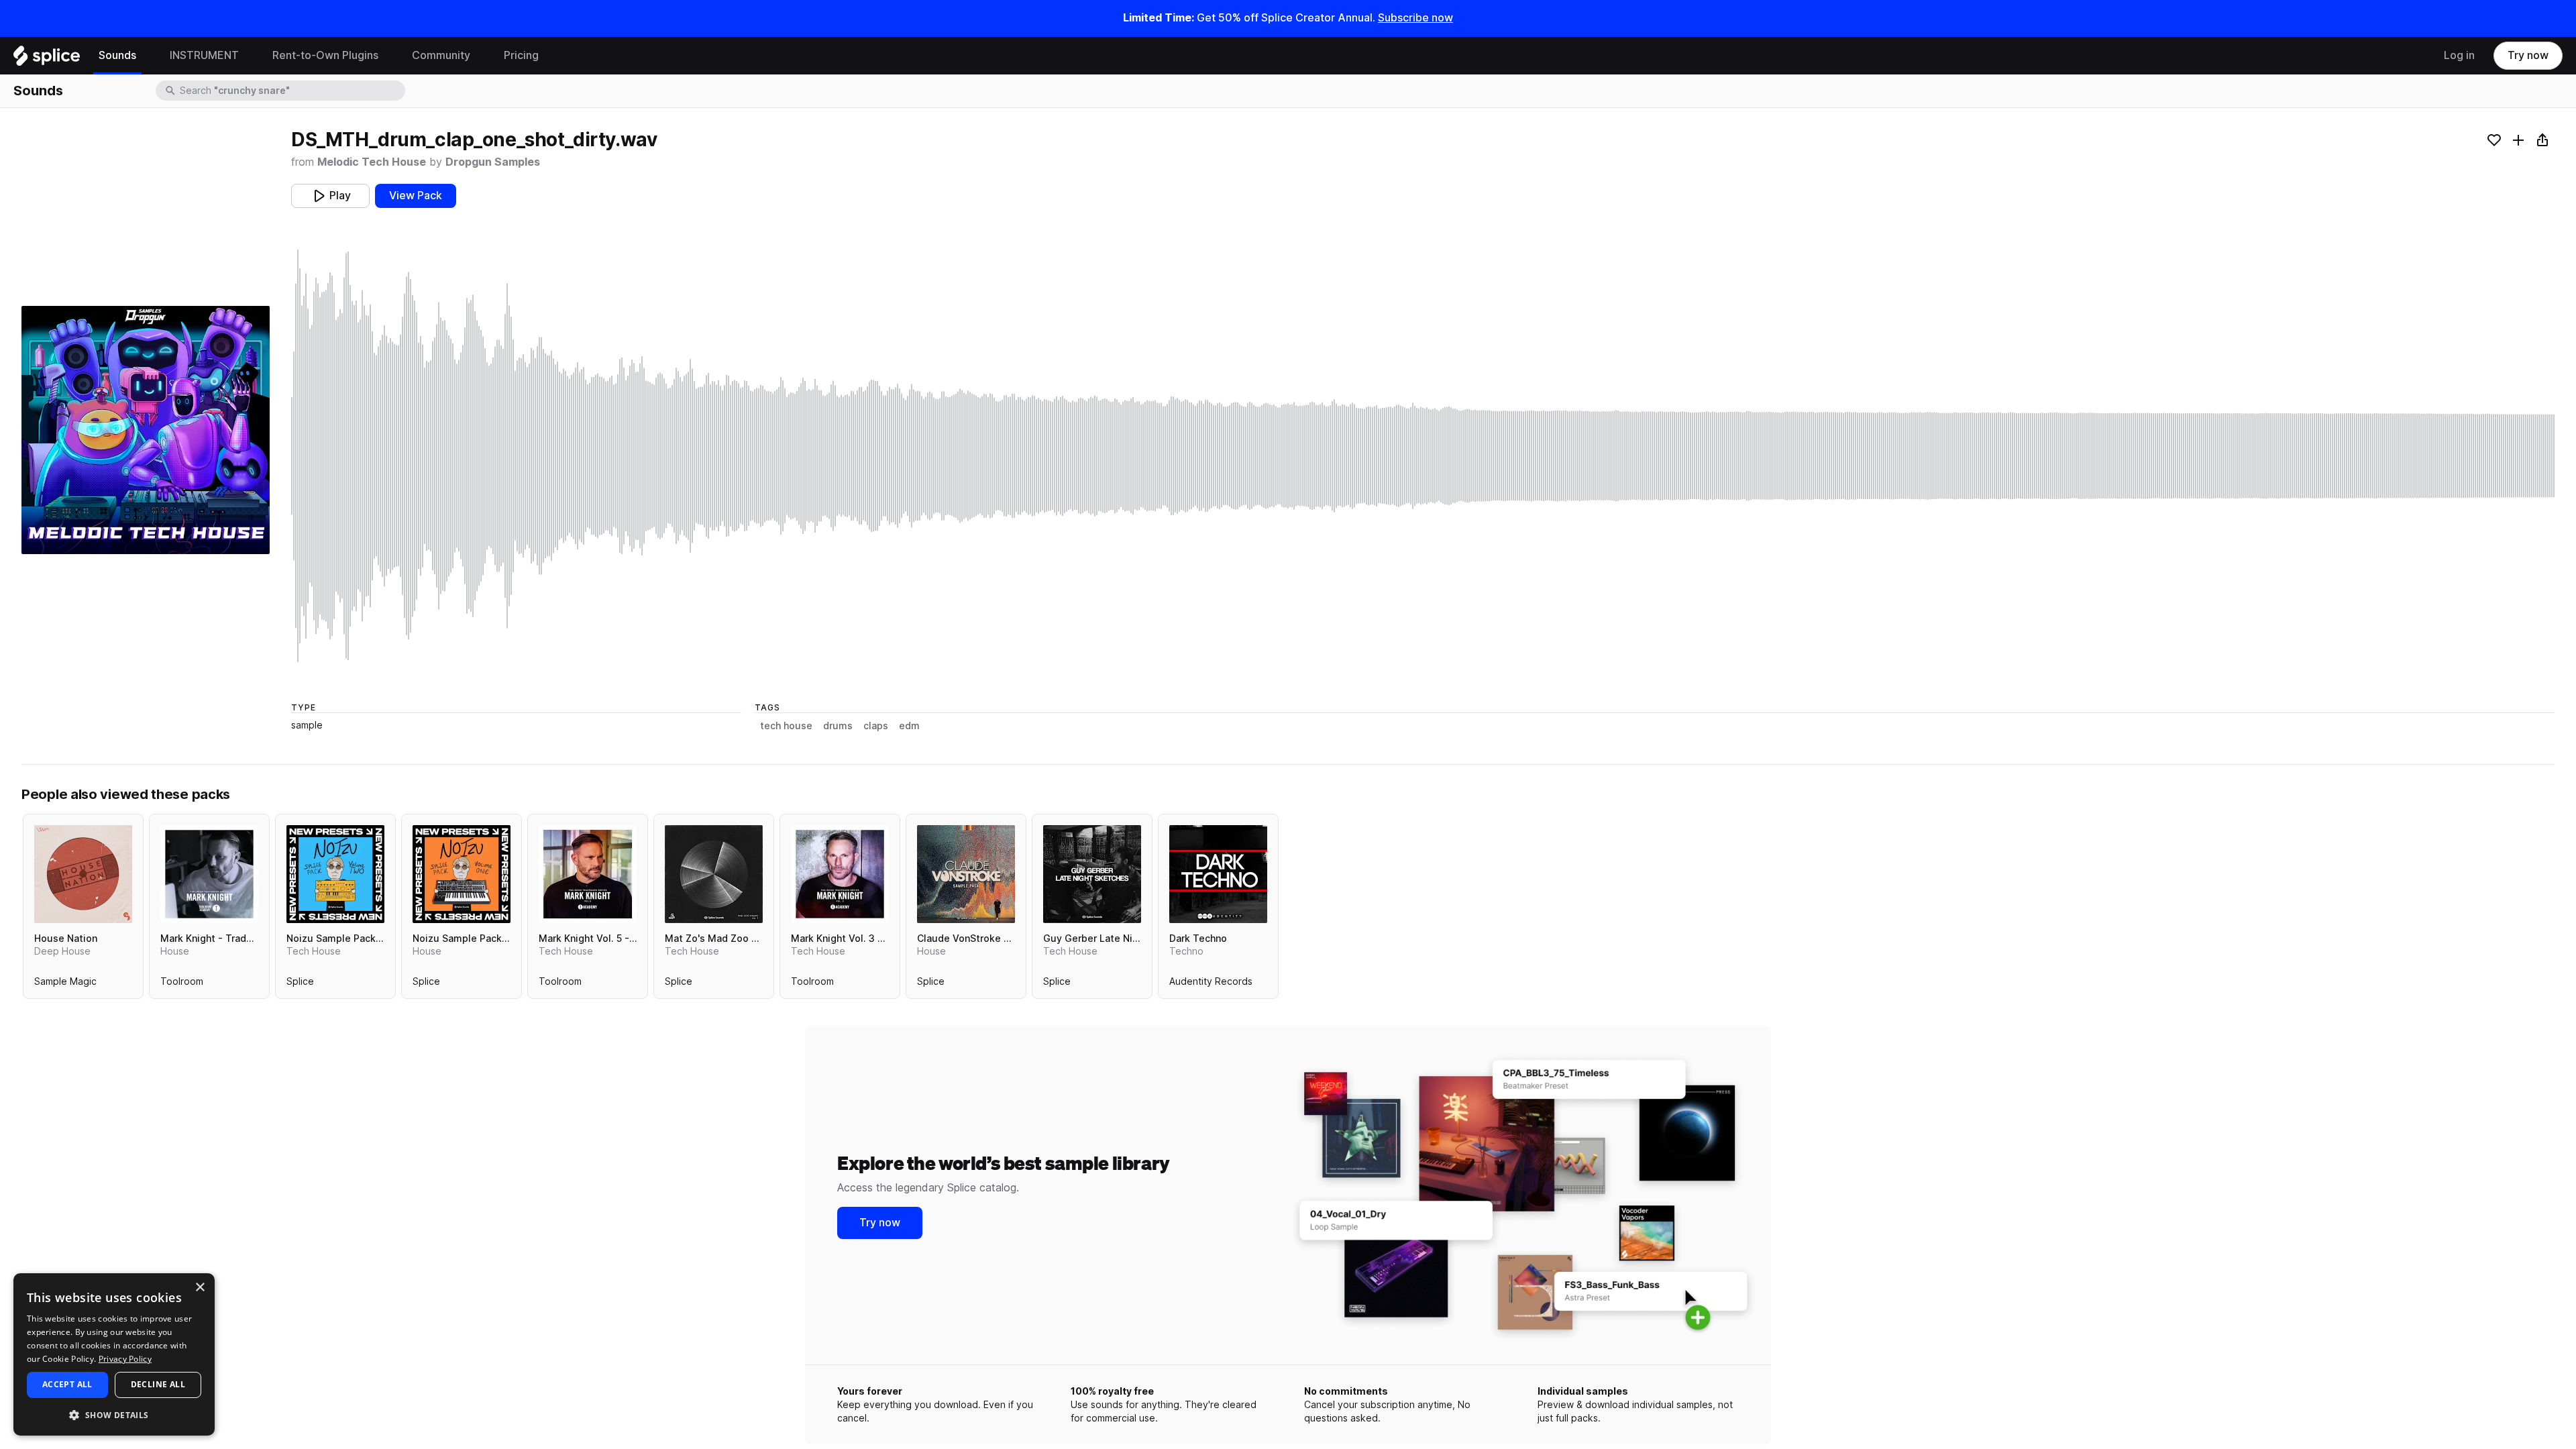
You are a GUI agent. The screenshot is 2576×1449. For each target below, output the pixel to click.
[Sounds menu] (146, 56)
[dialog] (114, 1354)
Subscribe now (1415, 18)
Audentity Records (1211, 984)
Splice (300, 984)
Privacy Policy (125, 1359)
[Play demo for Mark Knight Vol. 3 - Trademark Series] (840, 874)
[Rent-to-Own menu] (388, 56)
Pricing (521, 55)
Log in (2459, 55)
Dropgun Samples (493, 162)
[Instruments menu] (249, 56)
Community (441, 55)
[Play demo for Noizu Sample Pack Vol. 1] (462, 874)
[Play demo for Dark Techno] (1218, 874)
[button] (114, 1414)
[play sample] (1423, 456)
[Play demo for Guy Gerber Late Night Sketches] (1092, 874)
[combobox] (291, 91)
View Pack (416, 196)
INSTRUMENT (204, 55)
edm (909, 726)
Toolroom (182, 984)
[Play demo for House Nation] (83, 874)
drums (838, 726)
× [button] (200, 1288)
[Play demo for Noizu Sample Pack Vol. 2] (335, 874)
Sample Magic (65, 984)
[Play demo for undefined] (146, 430)
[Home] (47, 59)
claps (876, 726)
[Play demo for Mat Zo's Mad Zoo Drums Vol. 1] (714, 874)
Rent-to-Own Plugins (325, 55)
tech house (786, 726)
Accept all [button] (67, 1384)
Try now (2528, 55)
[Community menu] (480, 56)
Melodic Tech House (372, 162)
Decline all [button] (158, 1384)
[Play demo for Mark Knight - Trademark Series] (209, 874)
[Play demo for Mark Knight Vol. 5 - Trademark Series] (588, 874)
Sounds (117, 55)
